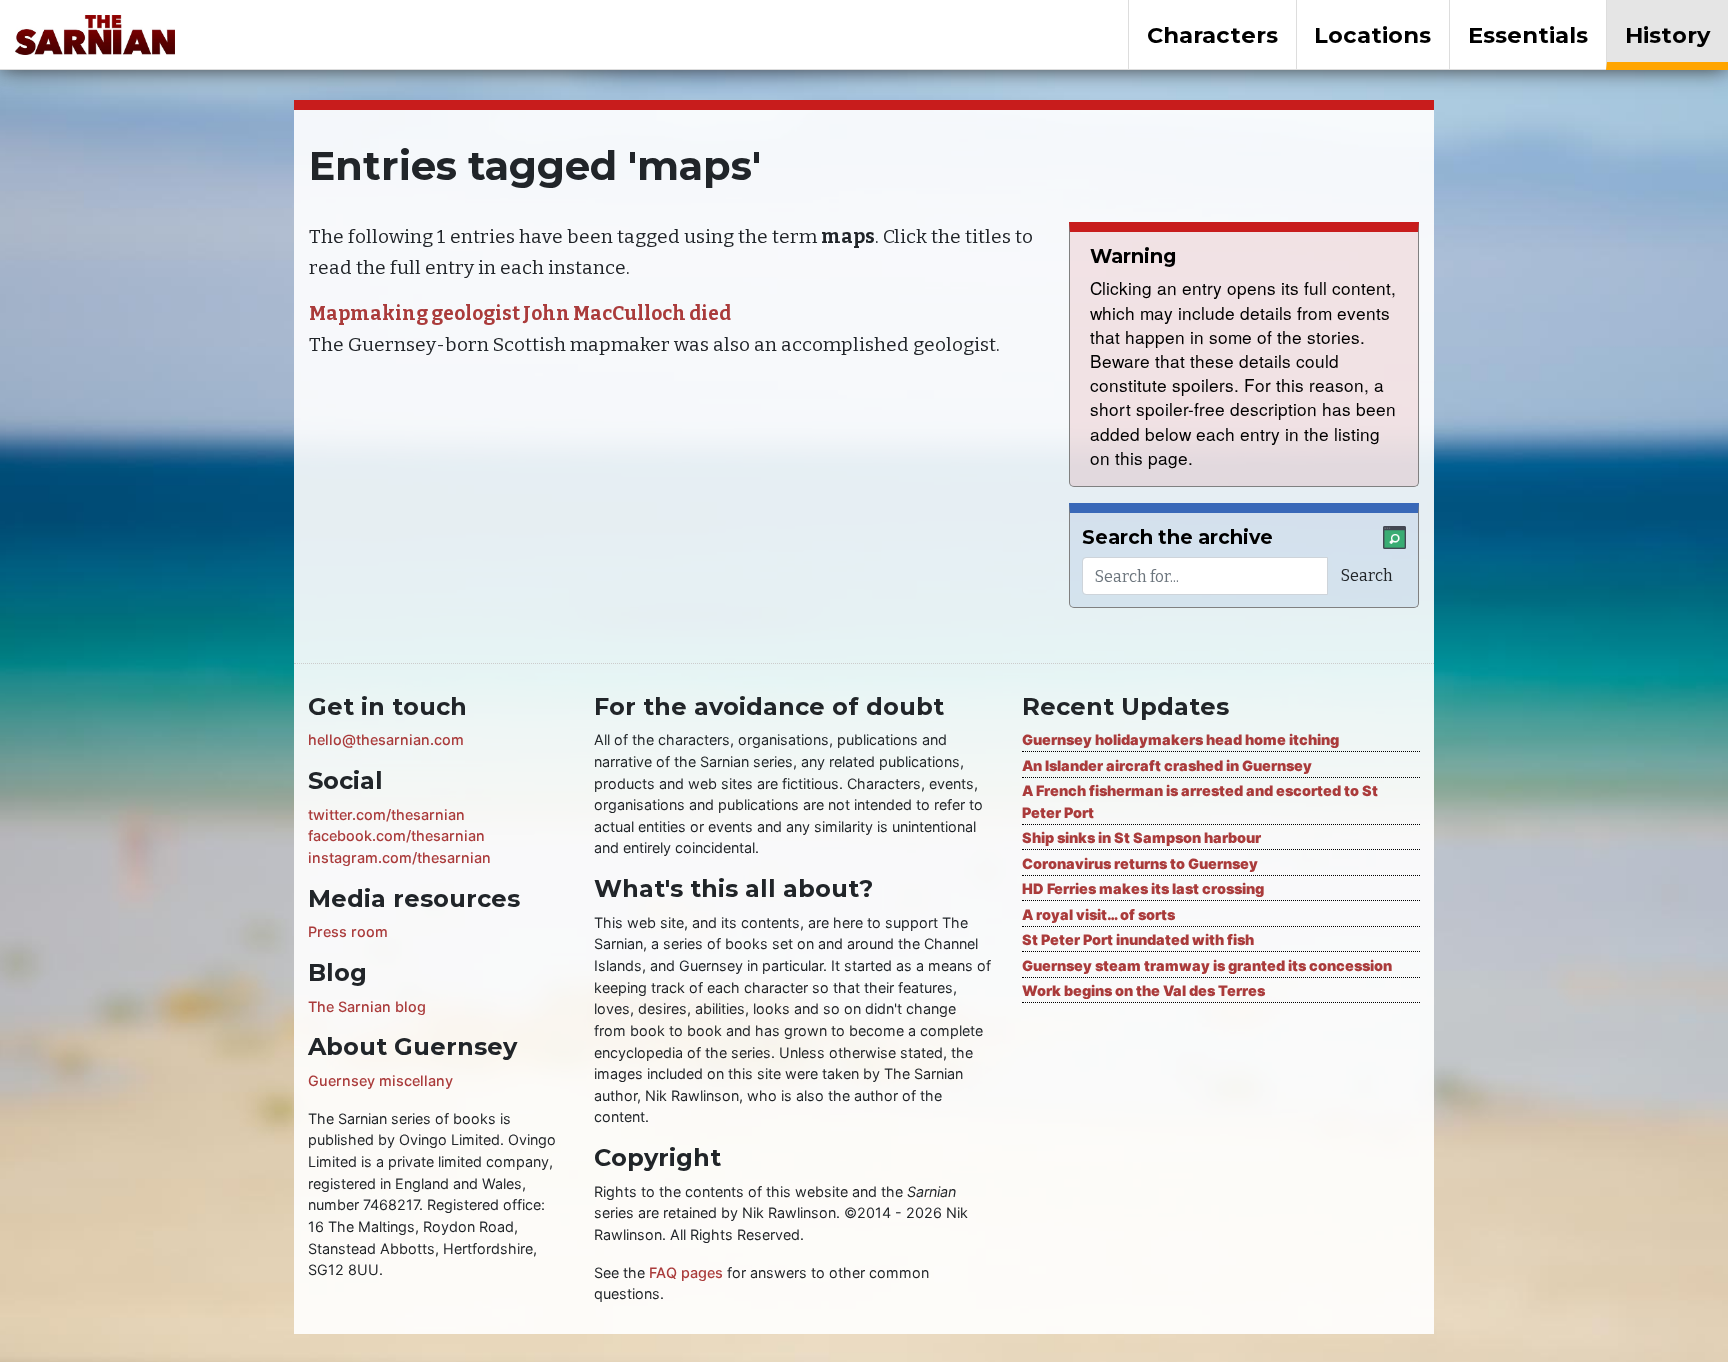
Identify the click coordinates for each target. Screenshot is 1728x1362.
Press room (348, 931)
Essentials (1528, 35)
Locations (1372, 35)
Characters (1212, 35)
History (1667, 35)
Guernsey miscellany (380, 1080)
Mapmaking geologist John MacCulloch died (520, 313)
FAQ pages (686, 1272)
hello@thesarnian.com (386, 739)
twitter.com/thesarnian (386, 814)
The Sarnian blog (367, 1006)
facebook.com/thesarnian (396, 835)
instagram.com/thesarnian (399, 857)
